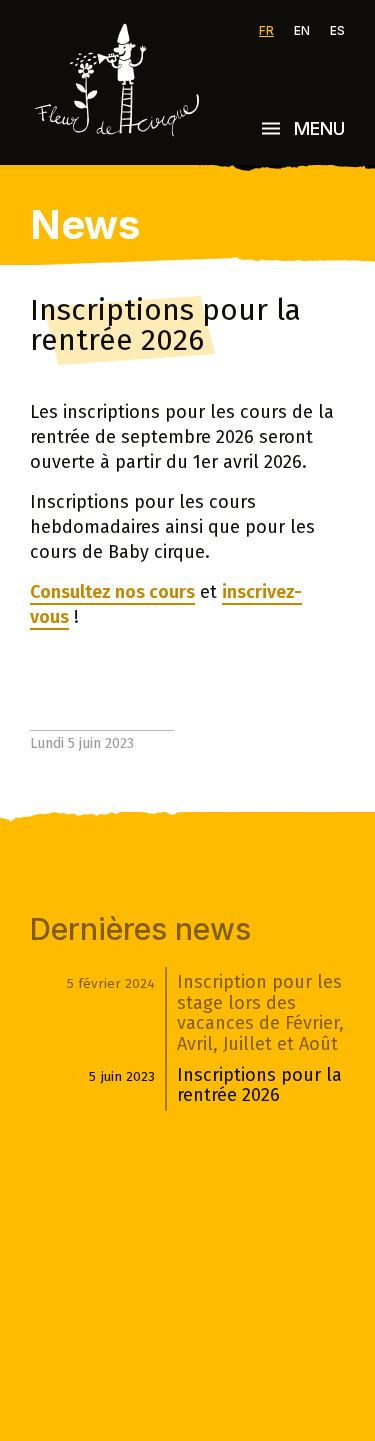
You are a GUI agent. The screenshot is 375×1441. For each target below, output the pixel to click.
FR (266, 31)
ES (337, 31)
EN (302, 31)
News (85, 224)
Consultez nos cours (112, 592)
